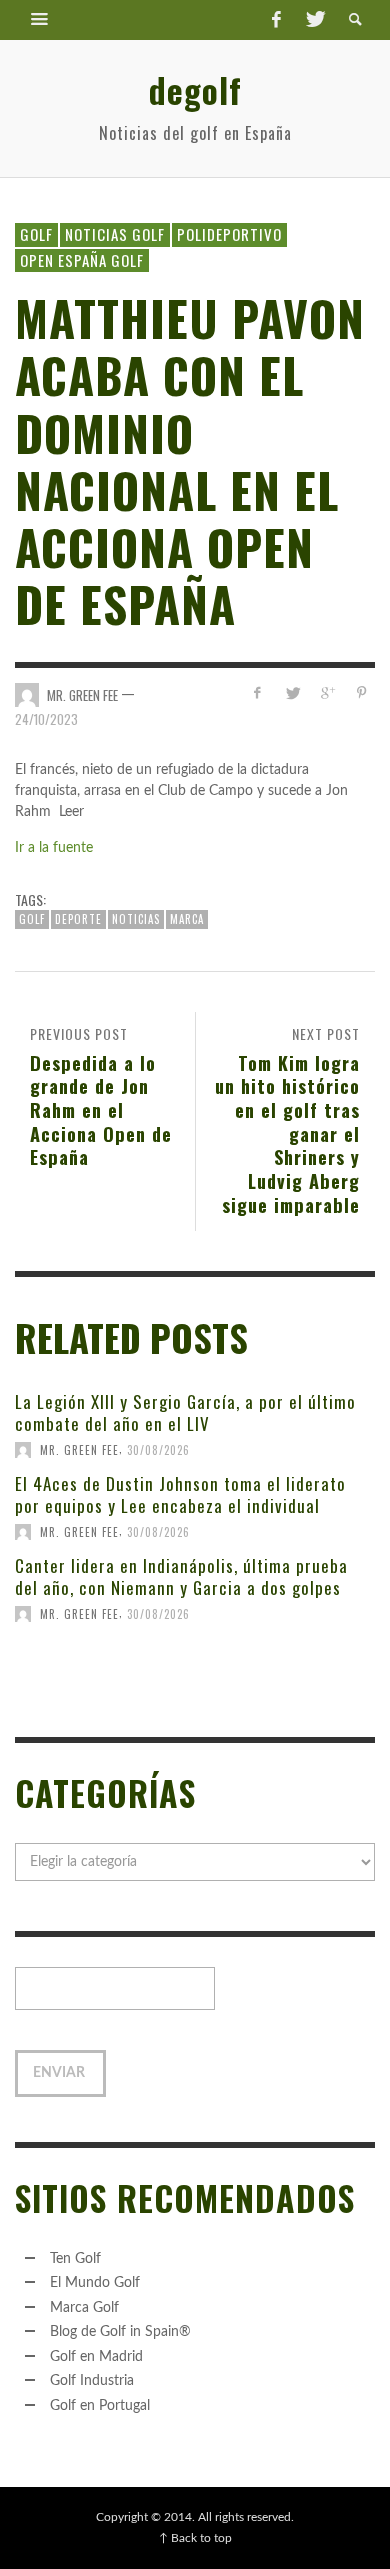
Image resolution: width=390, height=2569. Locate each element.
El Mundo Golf (95, 2283)
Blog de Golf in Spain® (120, 2332)
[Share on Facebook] (257, 693)
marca (187, 919)
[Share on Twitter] (292, 693)
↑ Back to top (195, 2538)
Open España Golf (82, 260)
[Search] (40, 20)
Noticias (136, 919)
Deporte (78, 919)
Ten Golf (75, 2259)
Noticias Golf (115, 234)
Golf (36, 234)
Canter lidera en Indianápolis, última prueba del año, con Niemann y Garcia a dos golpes (181, 1576)
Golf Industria (92, 2381)
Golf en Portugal (100, 2406)
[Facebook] (276, 20)
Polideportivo (229, 234)
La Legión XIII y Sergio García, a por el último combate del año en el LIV (185, 1412)
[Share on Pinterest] (361, 693)
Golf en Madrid (96, 2357)
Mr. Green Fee (82, 695)
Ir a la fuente (54, 848)
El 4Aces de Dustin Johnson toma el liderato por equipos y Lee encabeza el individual (180, 1494)
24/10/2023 (46, 719)
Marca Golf (84, 2308)
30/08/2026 (158, 1450)
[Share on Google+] (326, 693)
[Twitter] (314, 20)
